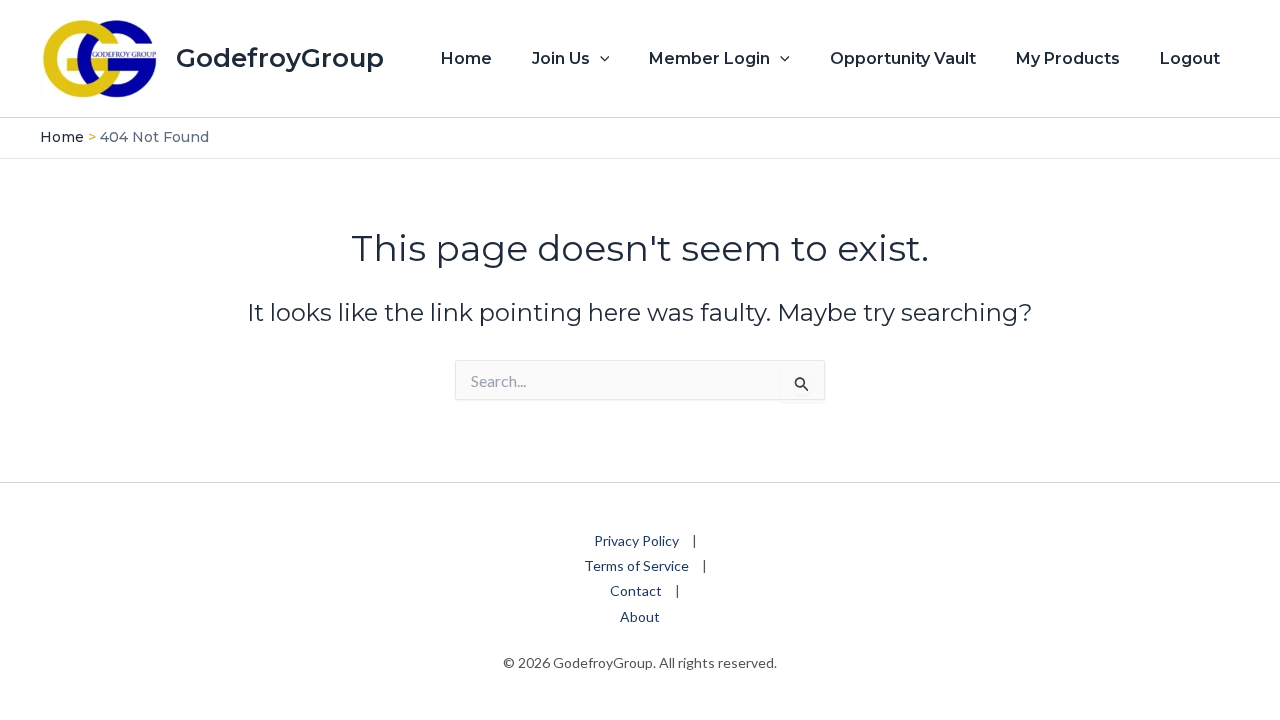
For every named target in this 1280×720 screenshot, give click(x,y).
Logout (1190, 58)
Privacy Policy (636, 540)
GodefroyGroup (280, 58)
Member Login (709, 58)
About (640, 616)
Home (466, 58)
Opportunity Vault (903, 58)
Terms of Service (636, 565)
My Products (1068, 58)
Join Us (561, 58)
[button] (600, 59)
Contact (636, 590)
